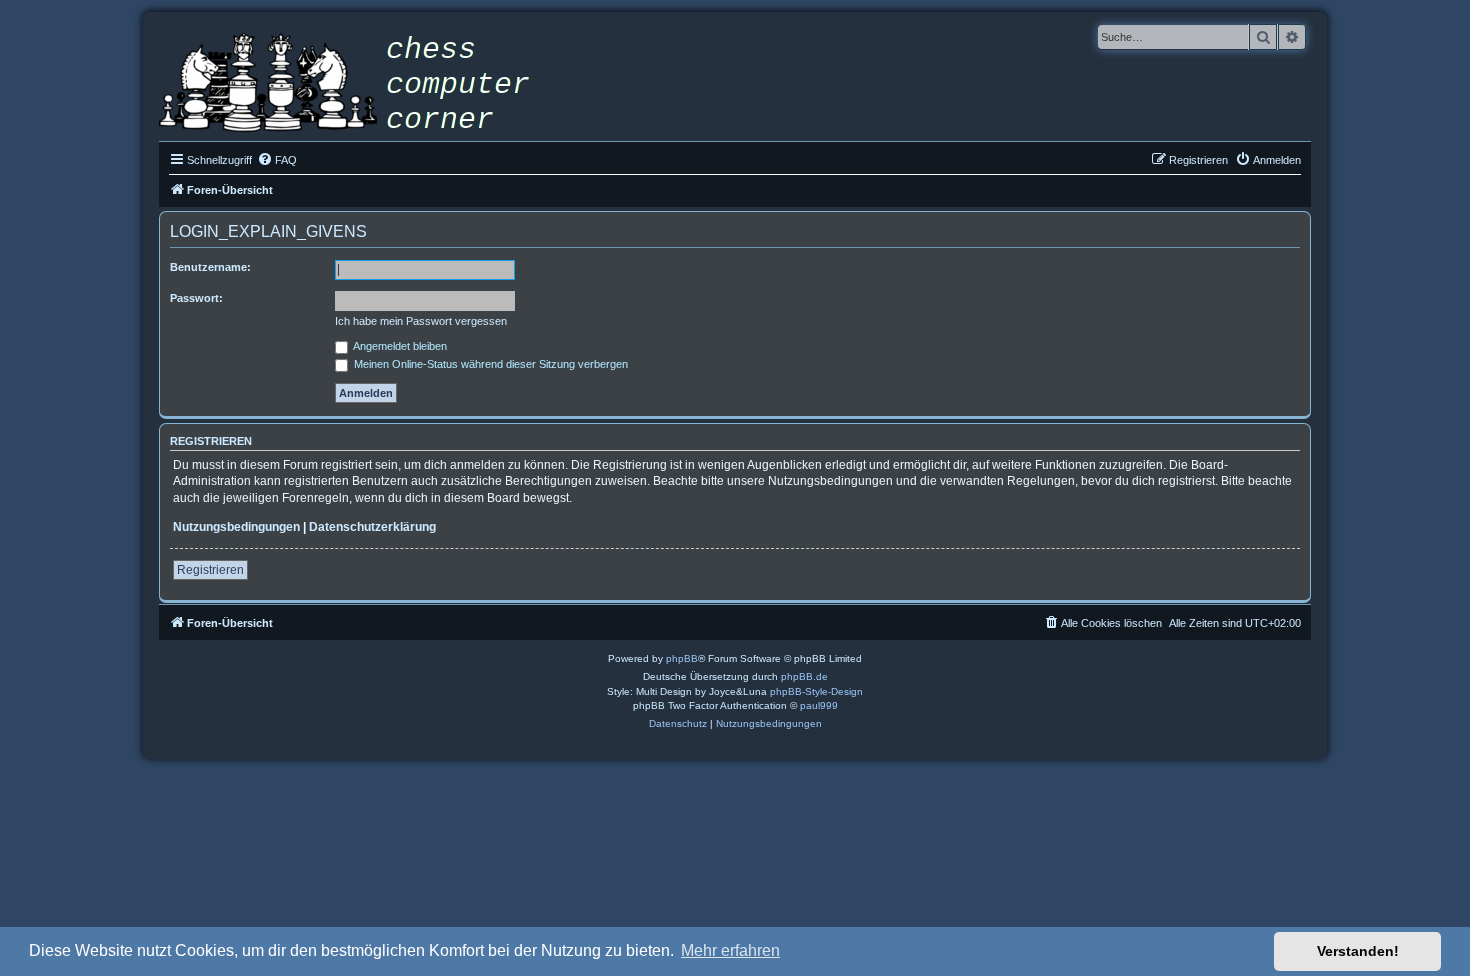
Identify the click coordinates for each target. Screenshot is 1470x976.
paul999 (819, 705)
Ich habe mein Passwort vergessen (421, 321)
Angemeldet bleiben (399, 346)
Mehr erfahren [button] (730, 950)
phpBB (682, 658)
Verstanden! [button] (1358, 951)
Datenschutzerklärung (372, 527)
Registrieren (210, 570)
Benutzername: (210, 267)
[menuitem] (277, 160)
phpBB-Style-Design (816, 691)
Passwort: (196, 298)
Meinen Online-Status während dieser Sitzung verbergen (489, 364)
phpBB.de (804, 676)
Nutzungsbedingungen (236, 527)
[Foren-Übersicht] (359, 85)
